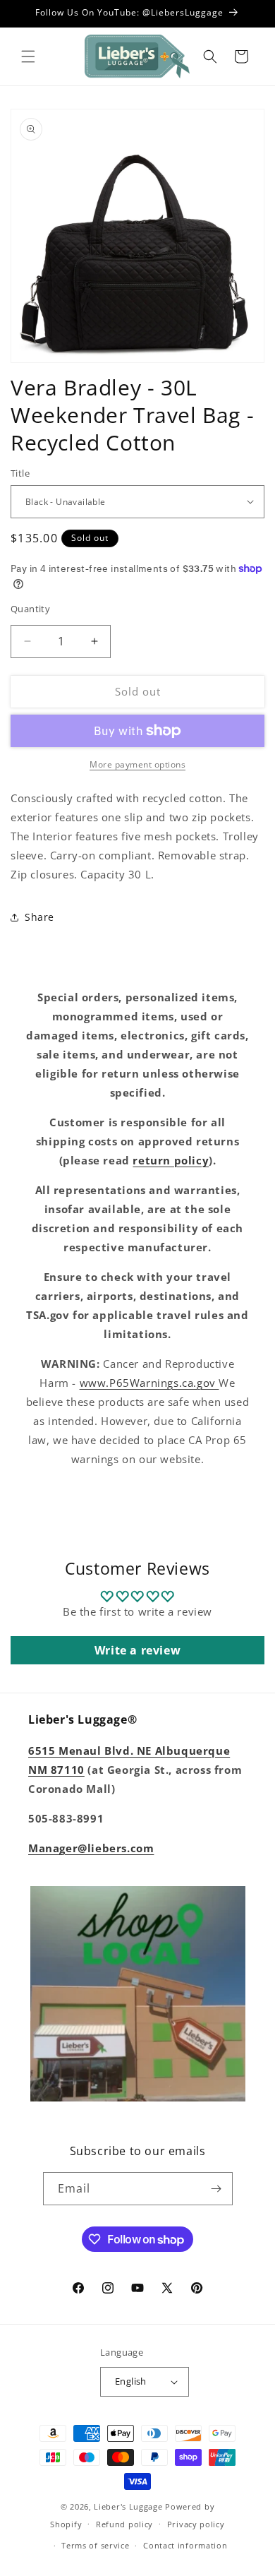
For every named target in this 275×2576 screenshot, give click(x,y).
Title (20, 473)
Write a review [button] (137, 1650)
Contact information (185, 2545)
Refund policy (124, 2524)
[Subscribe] (216, 2189)
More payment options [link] (137, 764)
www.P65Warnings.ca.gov (149, 1383)
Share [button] (39, 917)
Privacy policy (196, 2524)
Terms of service (95, 2545)
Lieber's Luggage (129, 2506)
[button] (28, 56)
